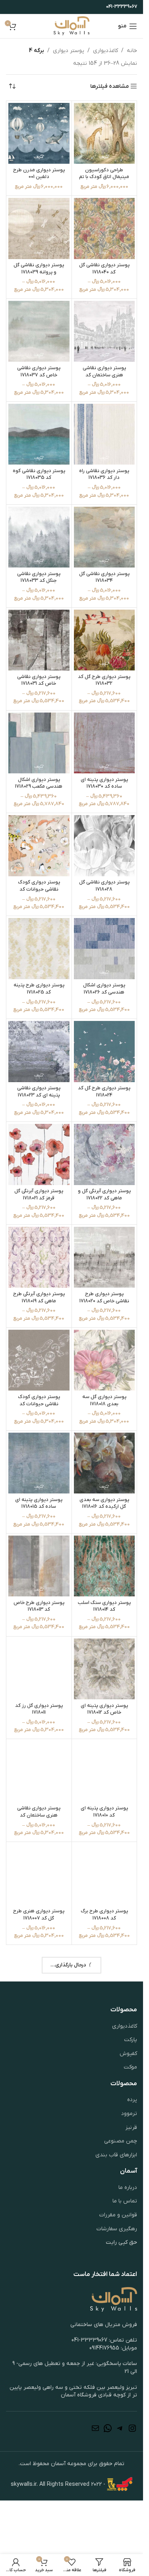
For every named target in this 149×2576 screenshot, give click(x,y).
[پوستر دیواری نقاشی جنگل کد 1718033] (39, 537)
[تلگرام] (120, 2432)
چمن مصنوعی (121, 2141)
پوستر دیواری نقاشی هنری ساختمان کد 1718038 (104, 375)
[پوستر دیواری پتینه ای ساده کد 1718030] (104, 743)
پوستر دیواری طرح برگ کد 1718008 (104, 1915)
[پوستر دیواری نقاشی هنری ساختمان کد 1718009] (39, 1772)
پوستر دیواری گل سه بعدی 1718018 (104, 1400)
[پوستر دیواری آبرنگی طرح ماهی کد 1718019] (39, 1257)
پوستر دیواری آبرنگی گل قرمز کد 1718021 (39, 1195)
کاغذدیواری (105, 51)
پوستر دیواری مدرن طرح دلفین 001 (39, 174)
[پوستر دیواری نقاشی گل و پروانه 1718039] (39, 229)
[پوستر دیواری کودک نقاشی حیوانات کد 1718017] (39, 1360)
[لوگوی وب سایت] (72, 26)
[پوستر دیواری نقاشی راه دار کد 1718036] (104, 434)
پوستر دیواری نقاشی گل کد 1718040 (104, 269)
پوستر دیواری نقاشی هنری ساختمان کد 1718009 (39, 1815)
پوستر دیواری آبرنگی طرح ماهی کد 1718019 (39, 1298)
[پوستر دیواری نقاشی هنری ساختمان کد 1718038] (104, 331)
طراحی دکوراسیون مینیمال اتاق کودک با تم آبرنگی (104, 177)
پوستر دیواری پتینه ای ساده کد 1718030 (104, 783)
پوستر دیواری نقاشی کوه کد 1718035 (39, 475)
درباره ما (128, 2188)
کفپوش (128, 2054)
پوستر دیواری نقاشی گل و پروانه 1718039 (39, 269)
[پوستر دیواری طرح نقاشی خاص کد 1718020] (104, 1257)
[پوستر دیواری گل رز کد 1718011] (39, 1669)
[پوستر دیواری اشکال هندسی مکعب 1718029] (39, 743)
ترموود (129, 2114)
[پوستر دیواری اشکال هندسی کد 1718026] (104, 949)
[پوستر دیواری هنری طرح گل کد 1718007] (39, 1875)
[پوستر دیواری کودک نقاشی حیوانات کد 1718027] (39, 846)
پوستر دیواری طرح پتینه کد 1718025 (39, 989)
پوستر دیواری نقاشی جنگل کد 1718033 (39, 577)
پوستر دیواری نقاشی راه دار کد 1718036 (104, 475)
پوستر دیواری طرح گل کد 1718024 (104, 1092)
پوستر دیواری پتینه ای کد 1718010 (104, 1812)
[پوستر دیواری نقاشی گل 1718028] (104, 846)
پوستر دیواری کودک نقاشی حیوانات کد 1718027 (39, 889)
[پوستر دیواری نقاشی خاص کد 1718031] (39, 640)
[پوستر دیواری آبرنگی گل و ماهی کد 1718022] (104, 1154)
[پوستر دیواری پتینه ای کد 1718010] (104, 1772)
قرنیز (131, 2128)
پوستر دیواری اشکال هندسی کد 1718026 (104, 989)
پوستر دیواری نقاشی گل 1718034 (104, 577)
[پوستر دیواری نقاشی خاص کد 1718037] (39, 331)
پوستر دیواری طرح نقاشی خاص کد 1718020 (104, 1298)
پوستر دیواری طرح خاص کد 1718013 (39, 1606)
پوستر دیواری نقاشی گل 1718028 (104, 886)
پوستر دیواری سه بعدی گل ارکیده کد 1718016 (104, 1503)
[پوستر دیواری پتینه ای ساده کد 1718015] (39, 1463)
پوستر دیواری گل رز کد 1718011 (39, 1709)
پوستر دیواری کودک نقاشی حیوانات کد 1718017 (39, 1404)
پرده (132, 2100)
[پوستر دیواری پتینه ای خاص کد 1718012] (104, 1669)
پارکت (131, 2040)
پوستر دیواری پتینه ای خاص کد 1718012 (104, 1709)
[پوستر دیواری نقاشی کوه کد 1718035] (39, 434)
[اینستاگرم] (132, 2432)
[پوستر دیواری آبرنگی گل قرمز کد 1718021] (39, 1154)
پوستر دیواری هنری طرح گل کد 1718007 (39, 1915)
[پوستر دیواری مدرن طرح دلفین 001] (39, 134)
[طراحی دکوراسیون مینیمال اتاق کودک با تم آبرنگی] (104, 134)
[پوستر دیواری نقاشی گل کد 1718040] (104, 229)
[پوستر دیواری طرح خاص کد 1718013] (39, 1566)
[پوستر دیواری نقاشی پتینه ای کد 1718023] (39, 1052)
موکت (130, 2067)
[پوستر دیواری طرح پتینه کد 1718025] (39, 949)
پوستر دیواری (69, 51)
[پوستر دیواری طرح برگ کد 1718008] (104, 1875)
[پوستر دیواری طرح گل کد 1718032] (104, 640)
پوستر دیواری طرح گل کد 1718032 (104, 680)
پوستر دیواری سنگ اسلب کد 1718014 (104, 1606)
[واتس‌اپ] (108, 2432)
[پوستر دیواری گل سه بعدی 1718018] (104, 1360)
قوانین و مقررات (118, 2215)
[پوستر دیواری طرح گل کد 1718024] (104, 1052)
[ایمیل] (95, 2432)
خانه (132, 51)
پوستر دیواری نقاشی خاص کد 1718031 (39, 680)
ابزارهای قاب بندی (116, 2155)
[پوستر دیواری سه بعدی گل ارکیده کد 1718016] (104, 1463)
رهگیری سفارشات (117, 2229)
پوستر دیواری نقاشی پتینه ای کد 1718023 (39, 1092)
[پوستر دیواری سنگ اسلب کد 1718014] (104, 1566)
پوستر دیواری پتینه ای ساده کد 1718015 (39, 1503)
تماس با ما (125, 2201)
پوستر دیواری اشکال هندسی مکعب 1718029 (39, 783)
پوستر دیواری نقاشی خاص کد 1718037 (39, 372)
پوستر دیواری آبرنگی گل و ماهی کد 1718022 (104, 1195)
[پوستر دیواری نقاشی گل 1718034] (104, 537)
